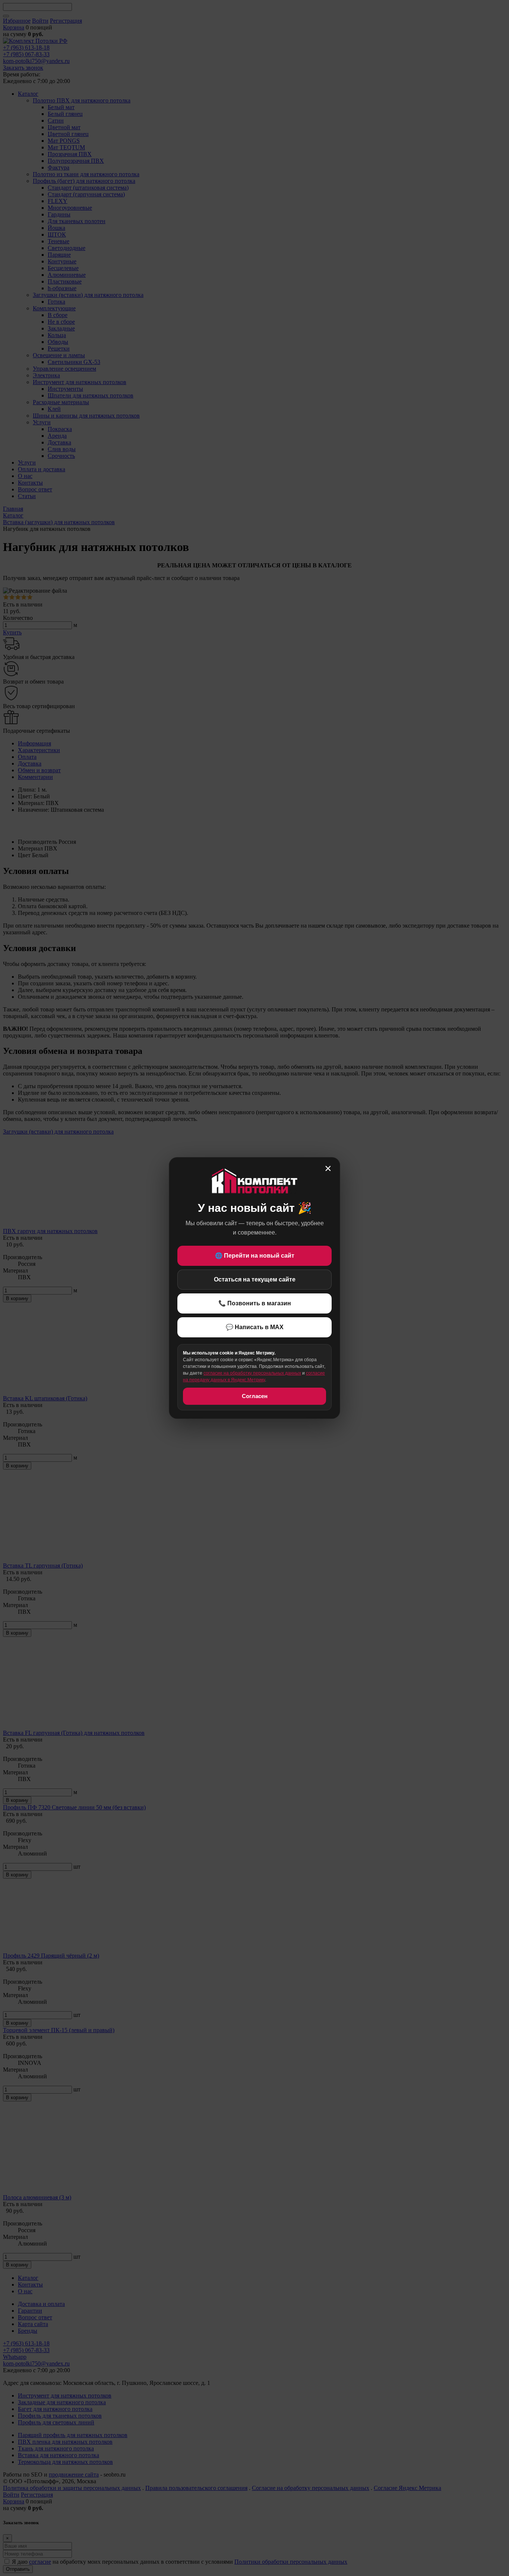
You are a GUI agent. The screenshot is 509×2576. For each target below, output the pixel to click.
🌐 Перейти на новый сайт (255, 1256)
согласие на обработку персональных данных (252, 1373)
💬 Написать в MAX (255, 1327)
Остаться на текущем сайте (255, 1279)
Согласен (255, 1396)
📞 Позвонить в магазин (255, 1303)
